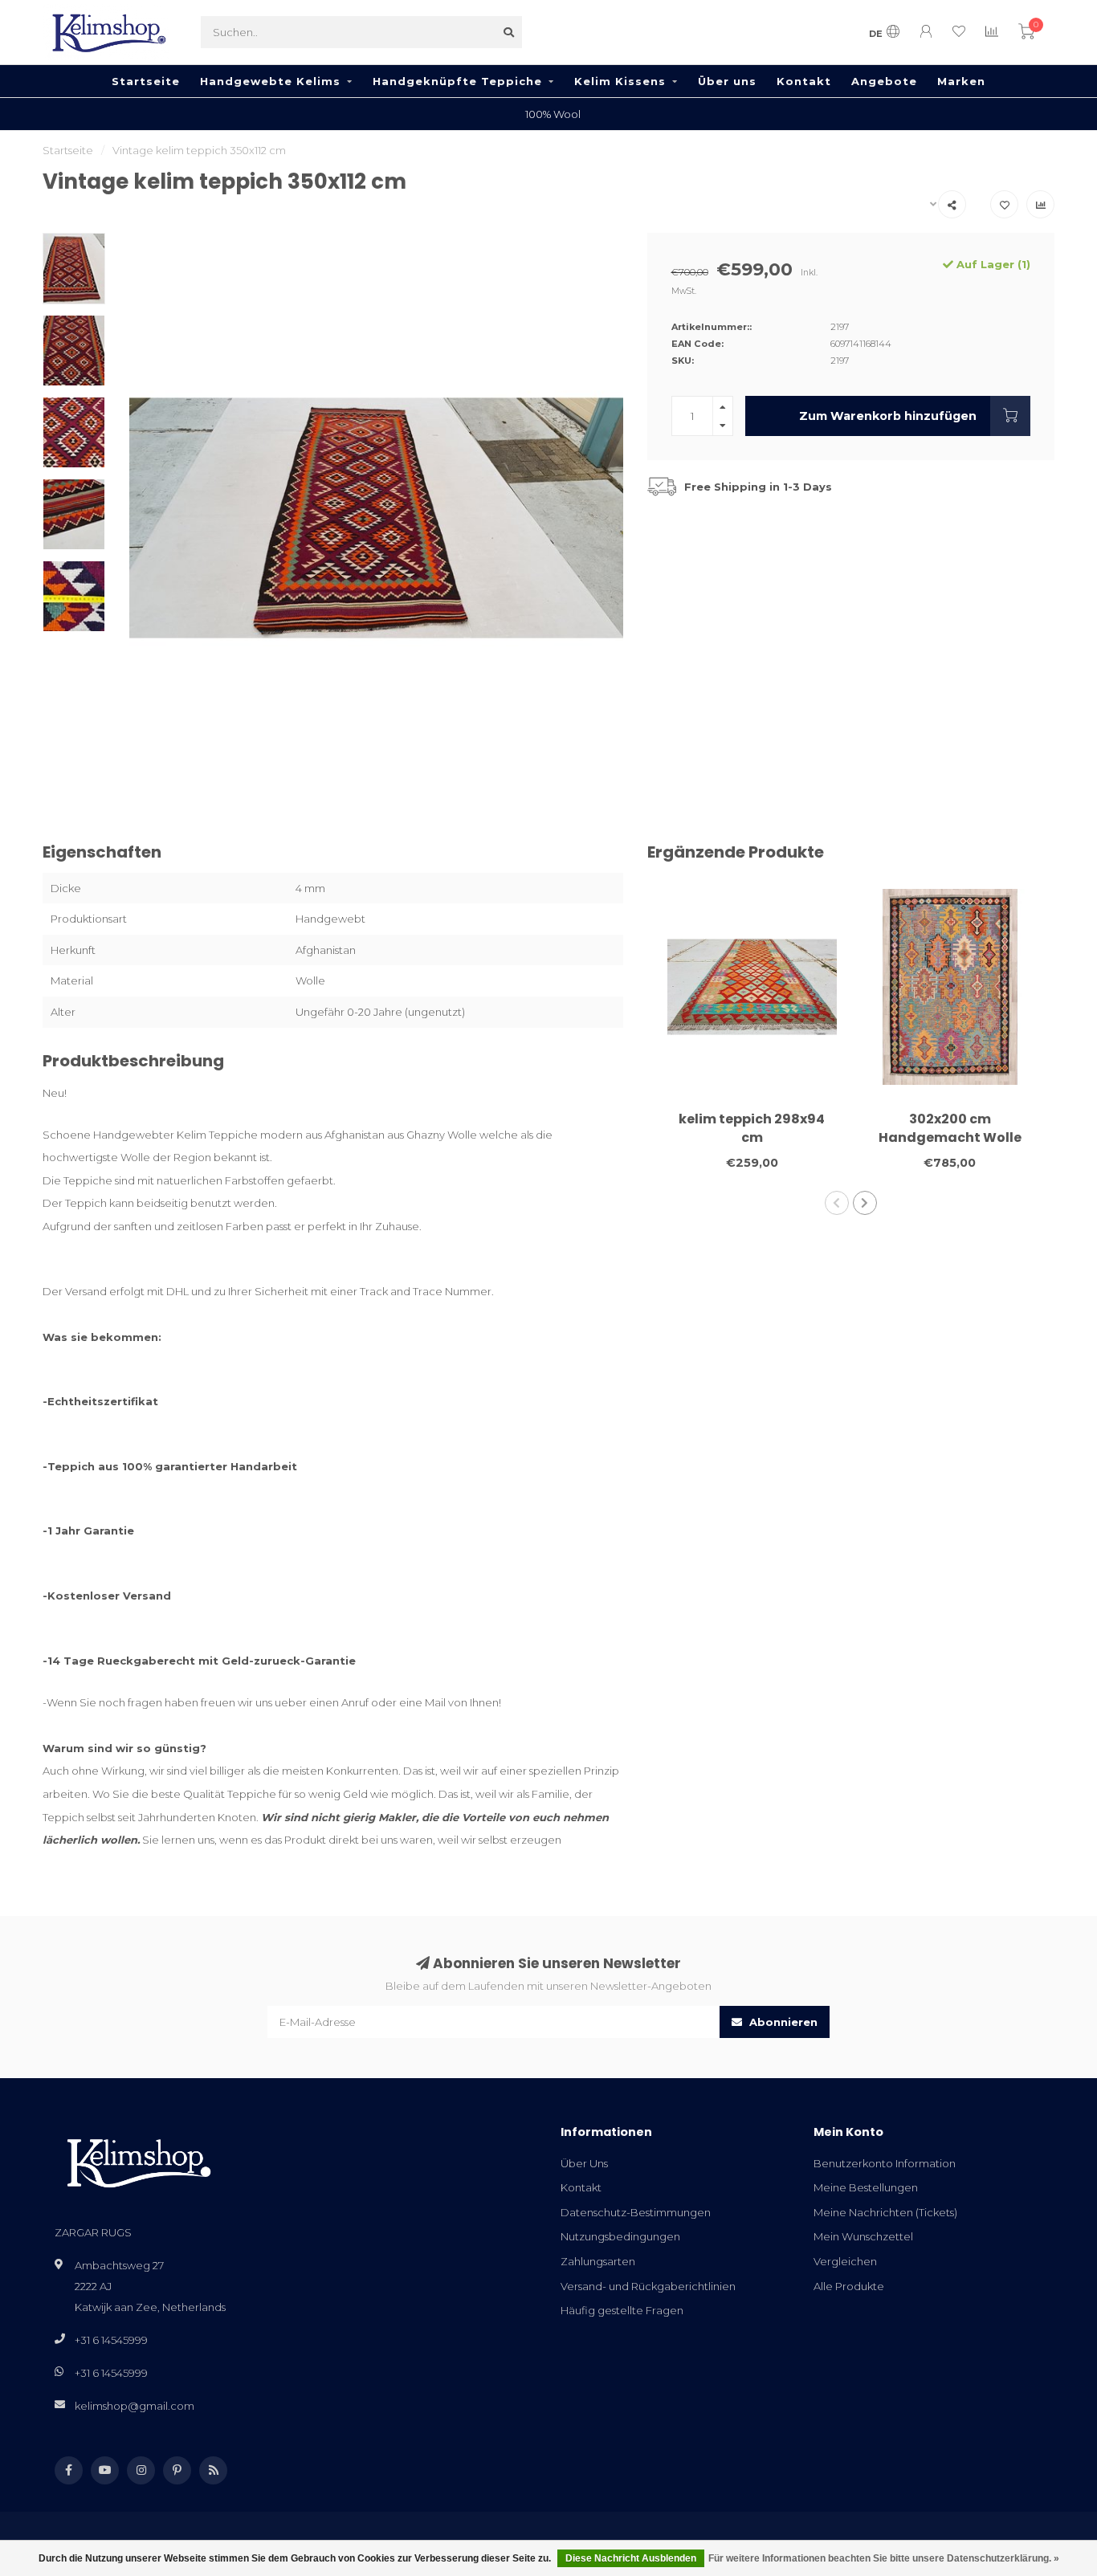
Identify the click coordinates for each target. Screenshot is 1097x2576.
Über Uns (584, 2163)
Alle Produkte (849, 2286)
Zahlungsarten (598, 2261)
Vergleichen (845, 2261)
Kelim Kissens (620, 81)
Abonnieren (782, 2022)
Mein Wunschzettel (863, 2236)
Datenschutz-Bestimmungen (636, 2212)
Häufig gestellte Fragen (622, 2310)
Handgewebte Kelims (270, 81)
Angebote (884, 81)
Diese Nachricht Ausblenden (631, 2558)
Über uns (727, 81)
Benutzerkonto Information (885, 2163)
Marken (961, 81)
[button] (837, 1203)
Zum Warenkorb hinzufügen (888, 416)
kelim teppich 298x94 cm (752, 1128)
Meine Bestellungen (866, 2187)
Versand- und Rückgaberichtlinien (648, 2286)
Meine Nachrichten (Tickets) (885, 2212)
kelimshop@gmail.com (135, 2406)
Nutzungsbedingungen (620, 2236)
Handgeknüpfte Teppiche (457, 81)
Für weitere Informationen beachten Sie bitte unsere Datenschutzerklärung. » (884, 2558)
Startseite (146, 81)
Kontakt (804, 81)
